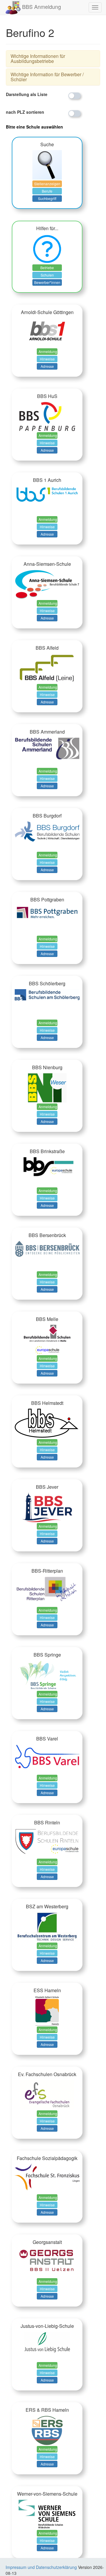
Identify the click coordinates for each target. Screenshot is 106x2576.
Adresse (47, 366)
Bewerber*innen (47, 282)
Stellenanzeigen (47, 184)
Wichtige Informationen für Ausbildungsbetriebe (38, 59)
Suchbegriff (47, 198)
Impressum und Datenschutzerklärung (41, 2567)
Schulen (47, 275)
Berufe (47, 191)
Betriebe (47, 268)
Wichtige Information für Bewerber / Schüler (47, 77)
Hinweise (47, 359)
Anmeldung (48, 351)
